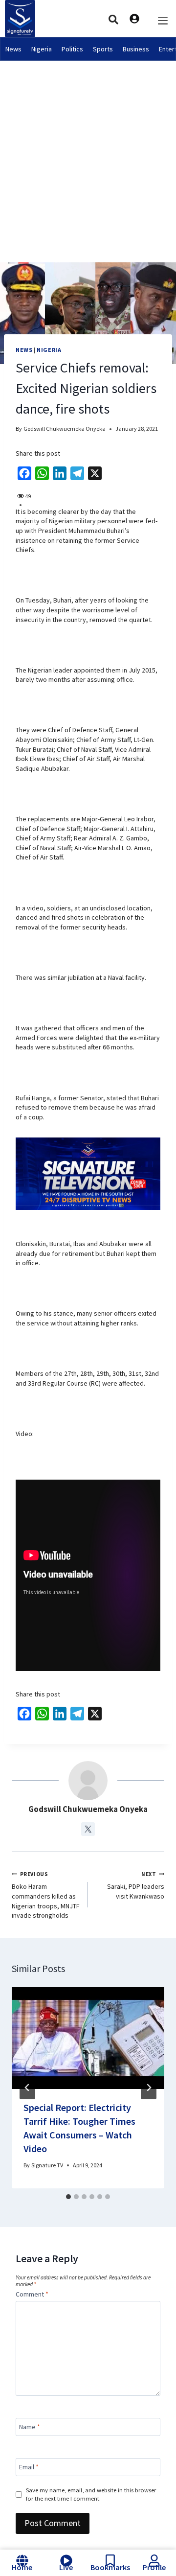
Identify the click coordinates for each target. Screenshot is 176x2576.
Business (136, 49)
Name (30, 2427)
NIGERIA (49, 350)
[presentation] (88, 2038)
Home (22, 2567)
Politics (72, 49)
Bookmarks (110, 2567)
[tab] (68, 2197)
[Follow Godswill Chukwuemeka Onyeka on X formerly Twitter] (88, 1829)
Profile (154, 2567)
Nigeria (42, 49)
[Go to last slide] (27, 2088)
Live (66, 2567)
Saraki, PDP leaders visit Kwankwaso (136, 1886)
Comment (32, 2294)
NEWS (24, 350)
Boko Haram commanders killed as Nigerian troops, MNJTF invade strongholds (46, 1895)
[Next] (149, 2088)
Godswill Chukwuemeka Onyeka (65, 429)
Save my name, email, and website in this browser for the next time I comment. (91, 2494)
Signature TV (47, 2165)
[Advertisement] (88, 154)
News (13, 49)
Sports (103, 49)
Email (29, 2467)
